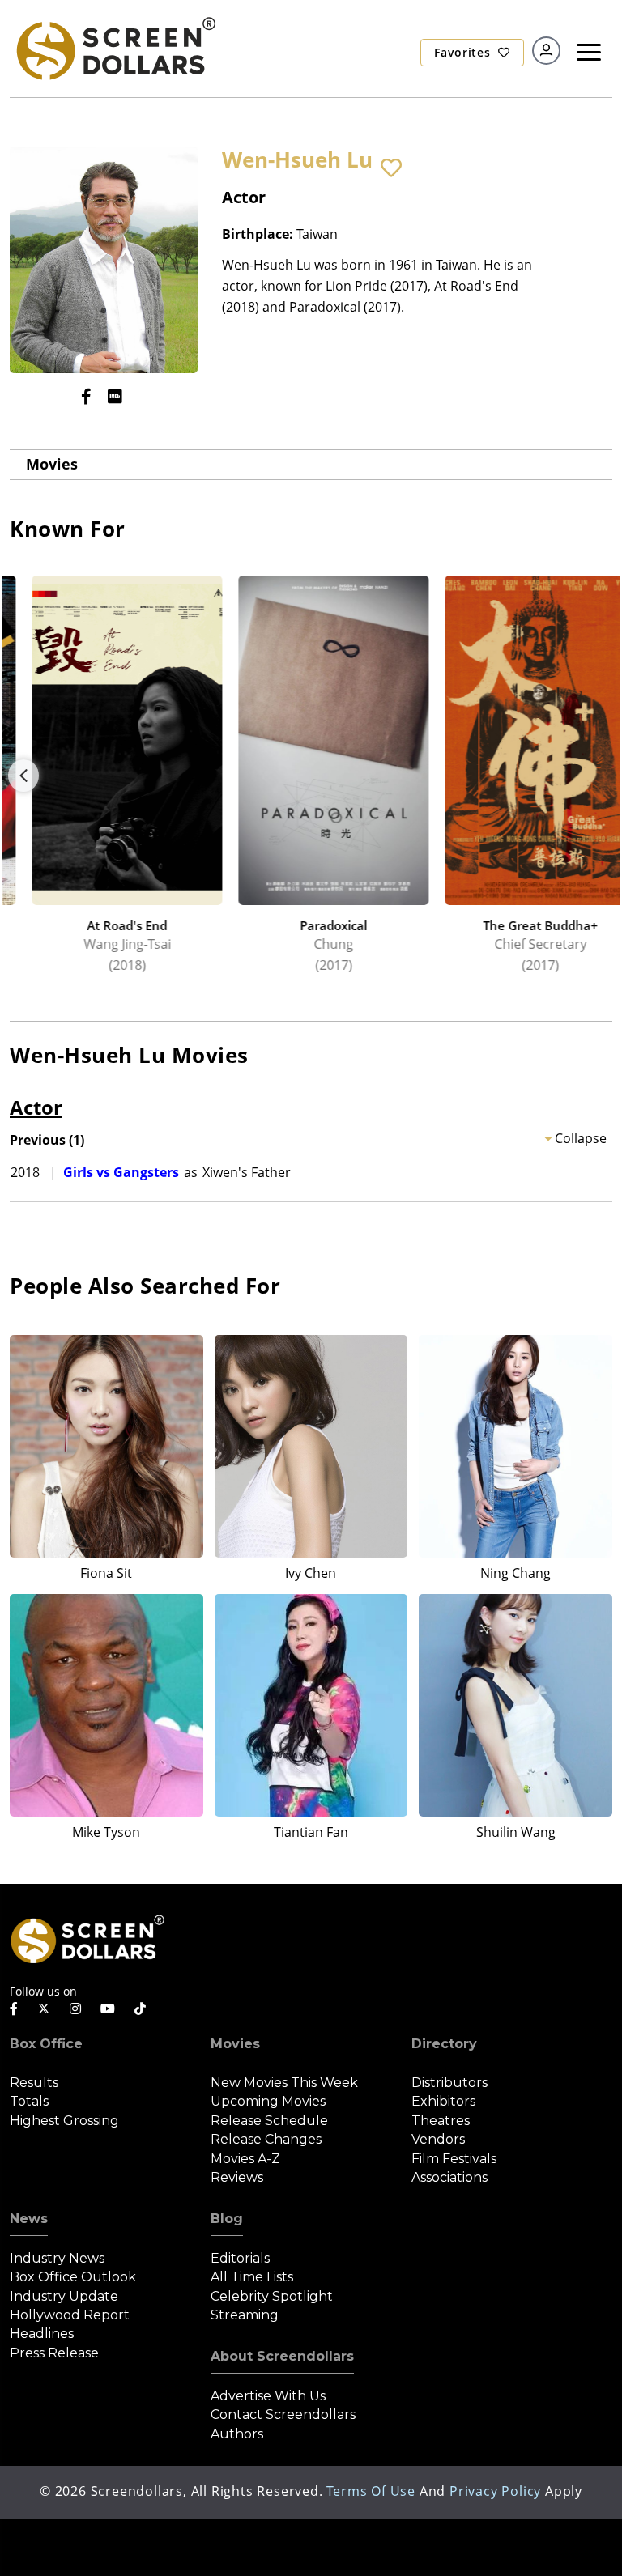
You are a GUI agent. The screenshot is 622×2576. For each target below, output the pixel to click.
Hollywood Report (70, 2315)
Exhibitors (443, 2101)
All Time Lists (252, 2277)
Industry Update (64, 2296)
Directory (444, 2044)
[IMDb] (115, 396)
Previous (23, 776)
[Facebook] (86, 396)
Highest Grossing (64, 2121)
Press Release (54, 2353)
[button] (391, 168)
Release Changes (266, 2139)
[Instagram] (75, 2009)
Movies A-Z (245, 2159)
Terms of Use (371, 2491)
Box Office (46, 2044)
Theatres (441, 2121)
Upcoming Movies (268, 2101)
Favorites (464, 52)
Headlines (42, 2334)
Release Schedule (269, 2121)
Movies (52, 464)
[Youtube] (108, 2009)
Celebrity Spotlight (272, 2296)
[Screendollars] (115, 47)
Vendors (438, 2139)
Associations (449, 2177)
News (29, 2219)
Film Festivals (454, 2159)
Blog (227, 2219)
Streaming (245, 2315)
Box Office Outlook (73, 2277)
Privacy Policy (495, 2491)
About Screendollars (282, 2356)
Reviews (237, 2177)
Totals (29, 2101)
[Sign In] (546, 51)
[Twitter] (44, 2008)
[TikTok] (140, 2009)
